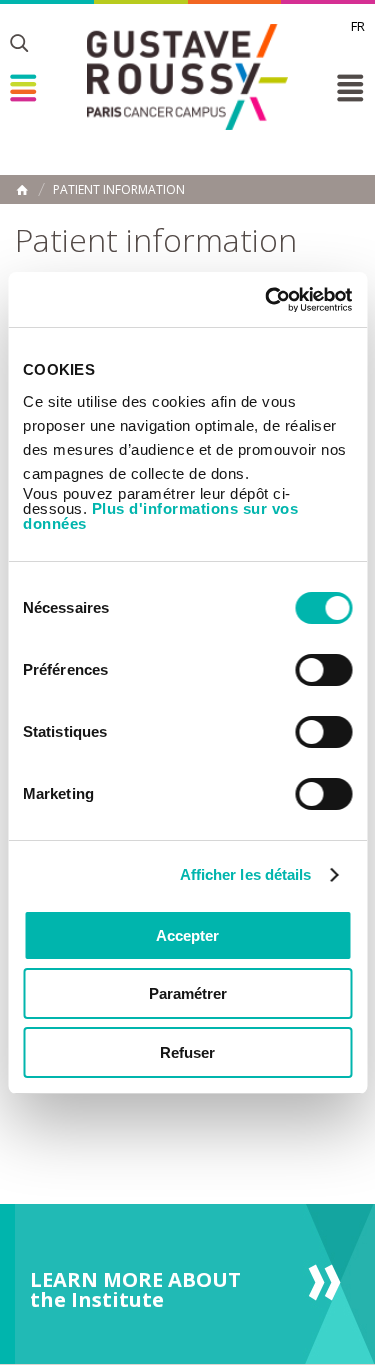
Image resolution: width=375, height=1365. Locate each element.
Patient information (119, 190)
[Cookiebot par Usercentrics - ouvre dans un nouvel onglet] (267, 300)
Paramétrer (188, 993)
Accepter (187, 935)
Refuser (187, 1052)
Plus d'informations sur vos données (160, 516)
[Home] (187, 77)
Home (22, 190)
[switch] (323, 670)
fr (358, 26)
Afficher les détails (246, 874)
